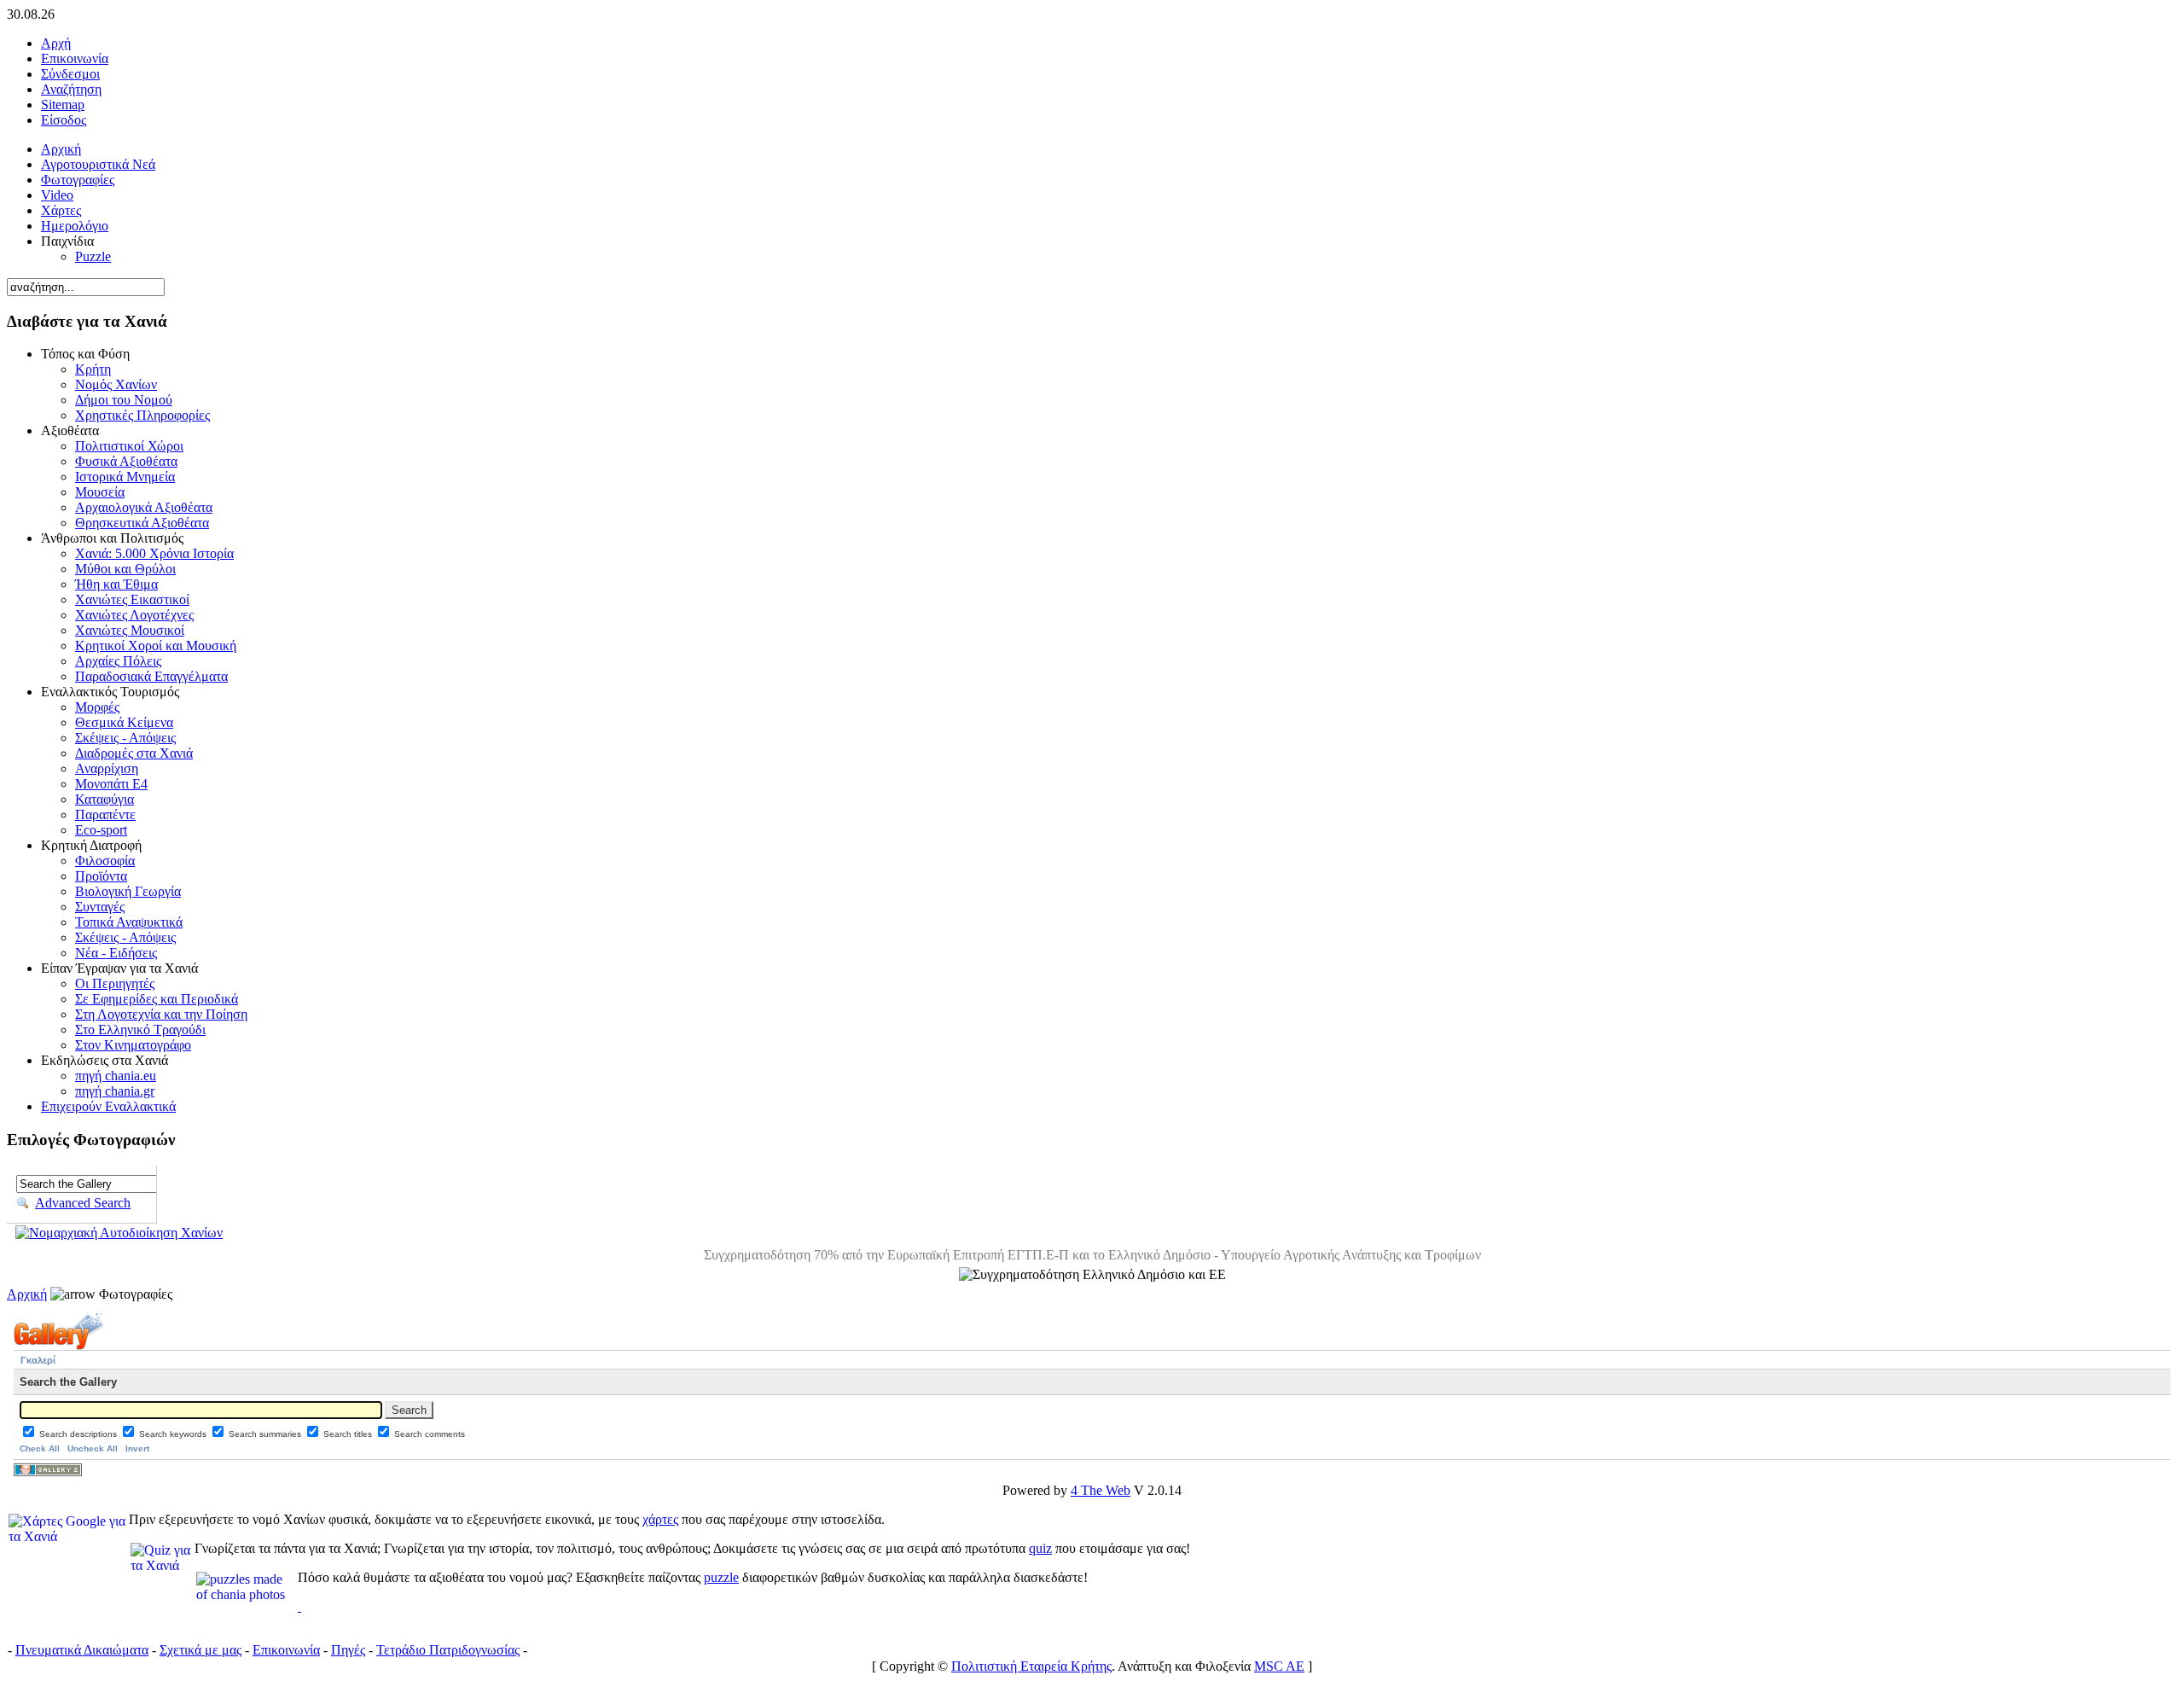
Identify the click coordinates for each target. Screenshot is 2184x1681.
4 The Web (1101, 1490)
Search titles (349, 1434)
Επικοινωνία (75, 58)
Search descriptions (79, 1434)
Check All (40, 1448)
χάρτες (660, 1519)
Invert (137, 1448)
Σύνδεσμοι (70, 74)
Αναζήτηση (71, 89)
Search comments (430, 1434)
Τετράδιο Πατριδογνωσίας (448, 1650)
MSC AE (1279, 1666)
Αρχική (27, 1294)
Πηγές (348, 1650)
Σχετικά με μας (200, 1650)
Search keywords (174, 1434)
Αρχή (56, 43)
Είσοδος (64, 120)
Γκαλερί (38, 1360)
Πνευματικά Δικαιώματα (82, 1650)
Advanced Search (83, 1203)
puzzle (721, 1577)
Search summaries (266, 1434)
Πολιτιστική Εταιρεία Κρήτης (1031, 1666)
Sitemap (63, 105)
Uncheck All (93, 1448)
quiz (1040, 1548)
